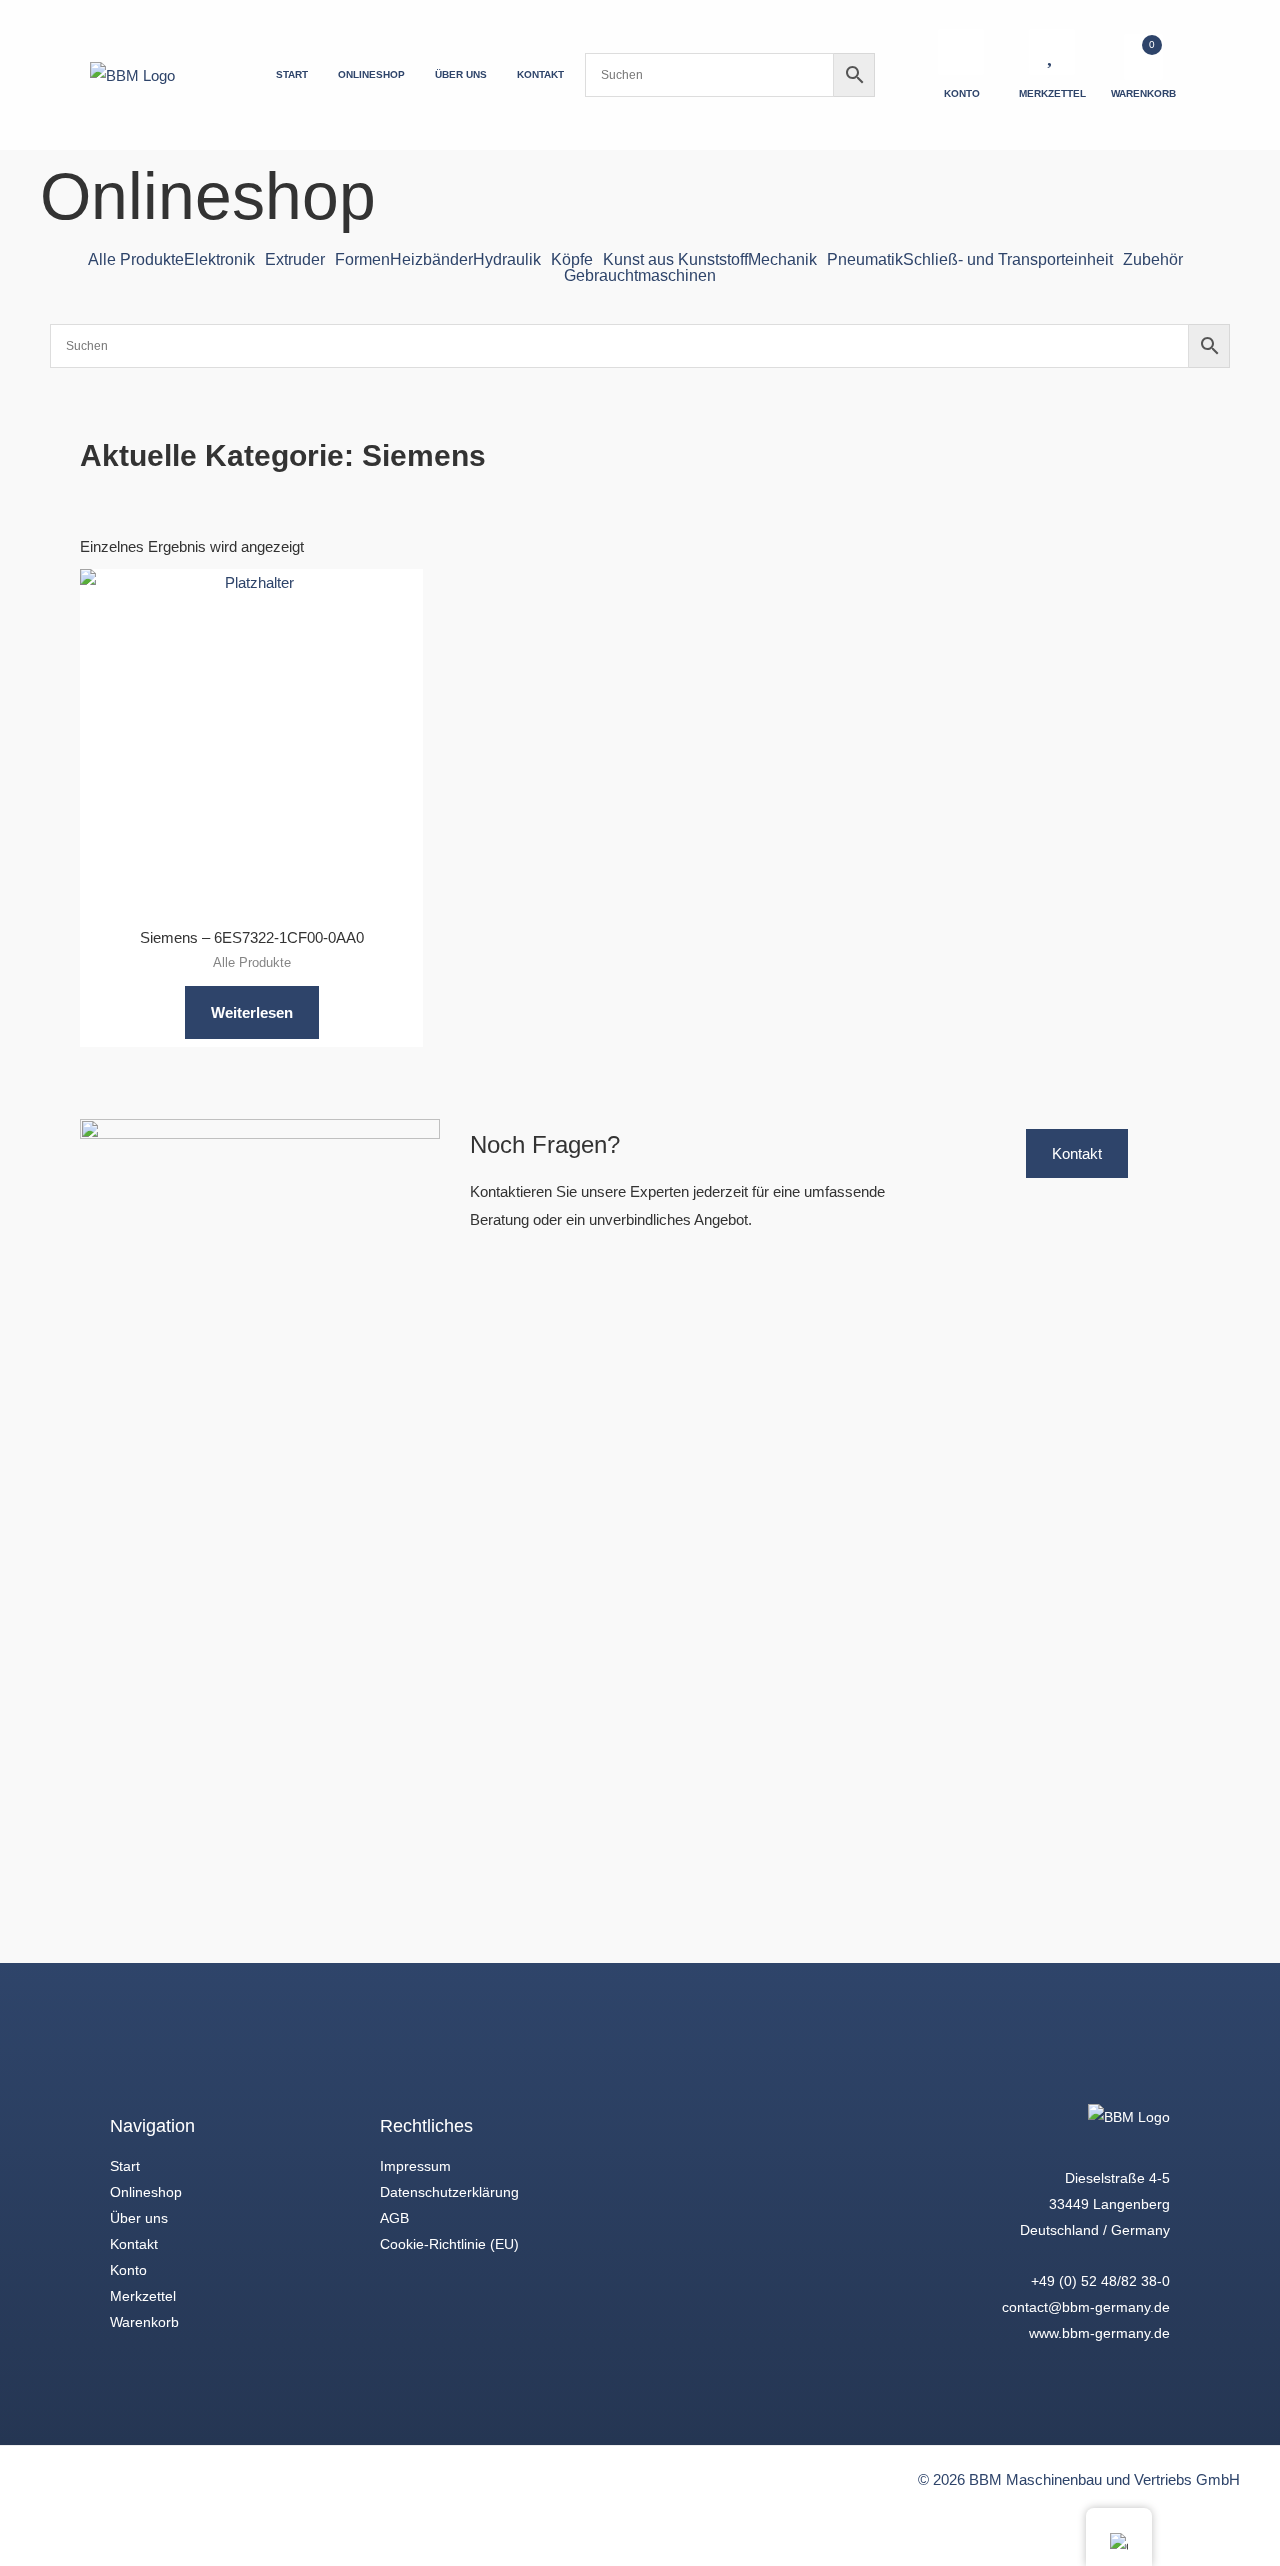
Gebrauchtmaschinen (640, 276)
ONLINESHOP (371, 74)
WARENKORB (1143, 93)
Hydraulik (507, 260)
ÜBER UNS (461, 74)
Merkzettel (143, 2296)
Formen (362, 260)
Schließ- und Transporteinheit (1008, 260)
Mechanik (782, 260)
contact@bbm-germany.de (1086, 2307)
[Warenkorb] (1143, 57)
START (292, 74)
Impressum (415, 2166)
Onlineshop (146, 2192)
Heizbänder (431, 260)
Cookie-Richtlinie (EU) (449, 2244)
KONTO (962, 93)
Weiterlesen (252, 1012)
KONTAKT (540, 74)
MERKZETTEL (1052, 93)
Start (125, 2166)
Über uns (139, 2218)
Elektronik (219, 260)
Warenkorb (144, 2322)
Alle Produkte (136, 260)
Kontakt (134, 2244)
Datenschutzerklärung (449, 2192)
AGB (394, 2218)
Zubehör (1153, 260)
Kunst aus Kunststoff (675, 260)
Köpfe (572, 260)
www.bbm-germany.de (1099, 2333)
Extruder (295, 260)
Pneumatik (865, 260)
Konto (128, 2270)
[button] (224, 260)
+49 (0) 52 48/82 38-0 (1100, 2281)
